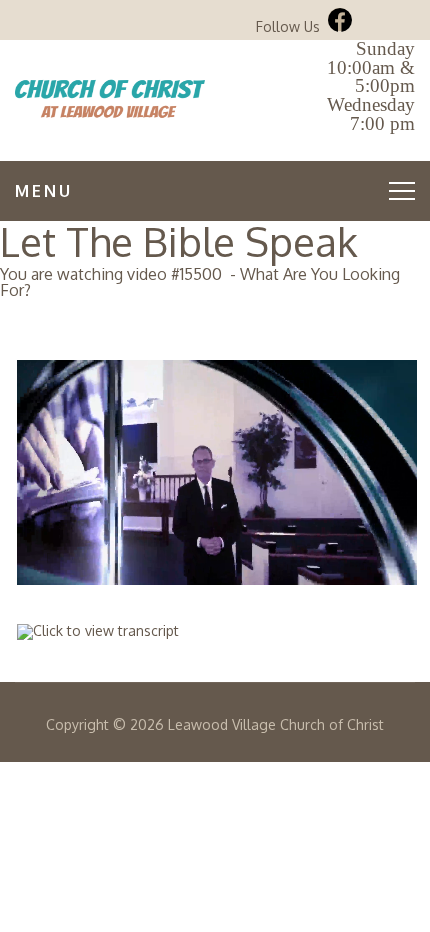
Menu (44, 191)
